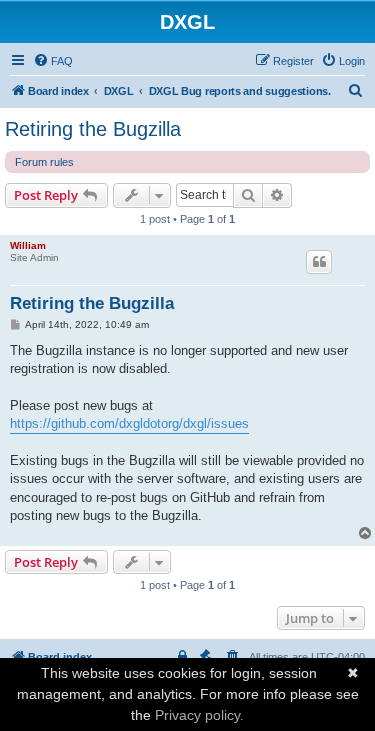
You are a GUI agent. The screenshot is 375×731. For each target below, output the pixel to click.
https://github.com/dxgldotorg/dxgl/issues (129, 423)
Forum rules (44, 162)
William (28, 245)
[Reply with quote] (319, 262)
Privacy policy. (199, 715)
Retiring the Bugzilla (93, 129)
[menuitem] (53, 61)
